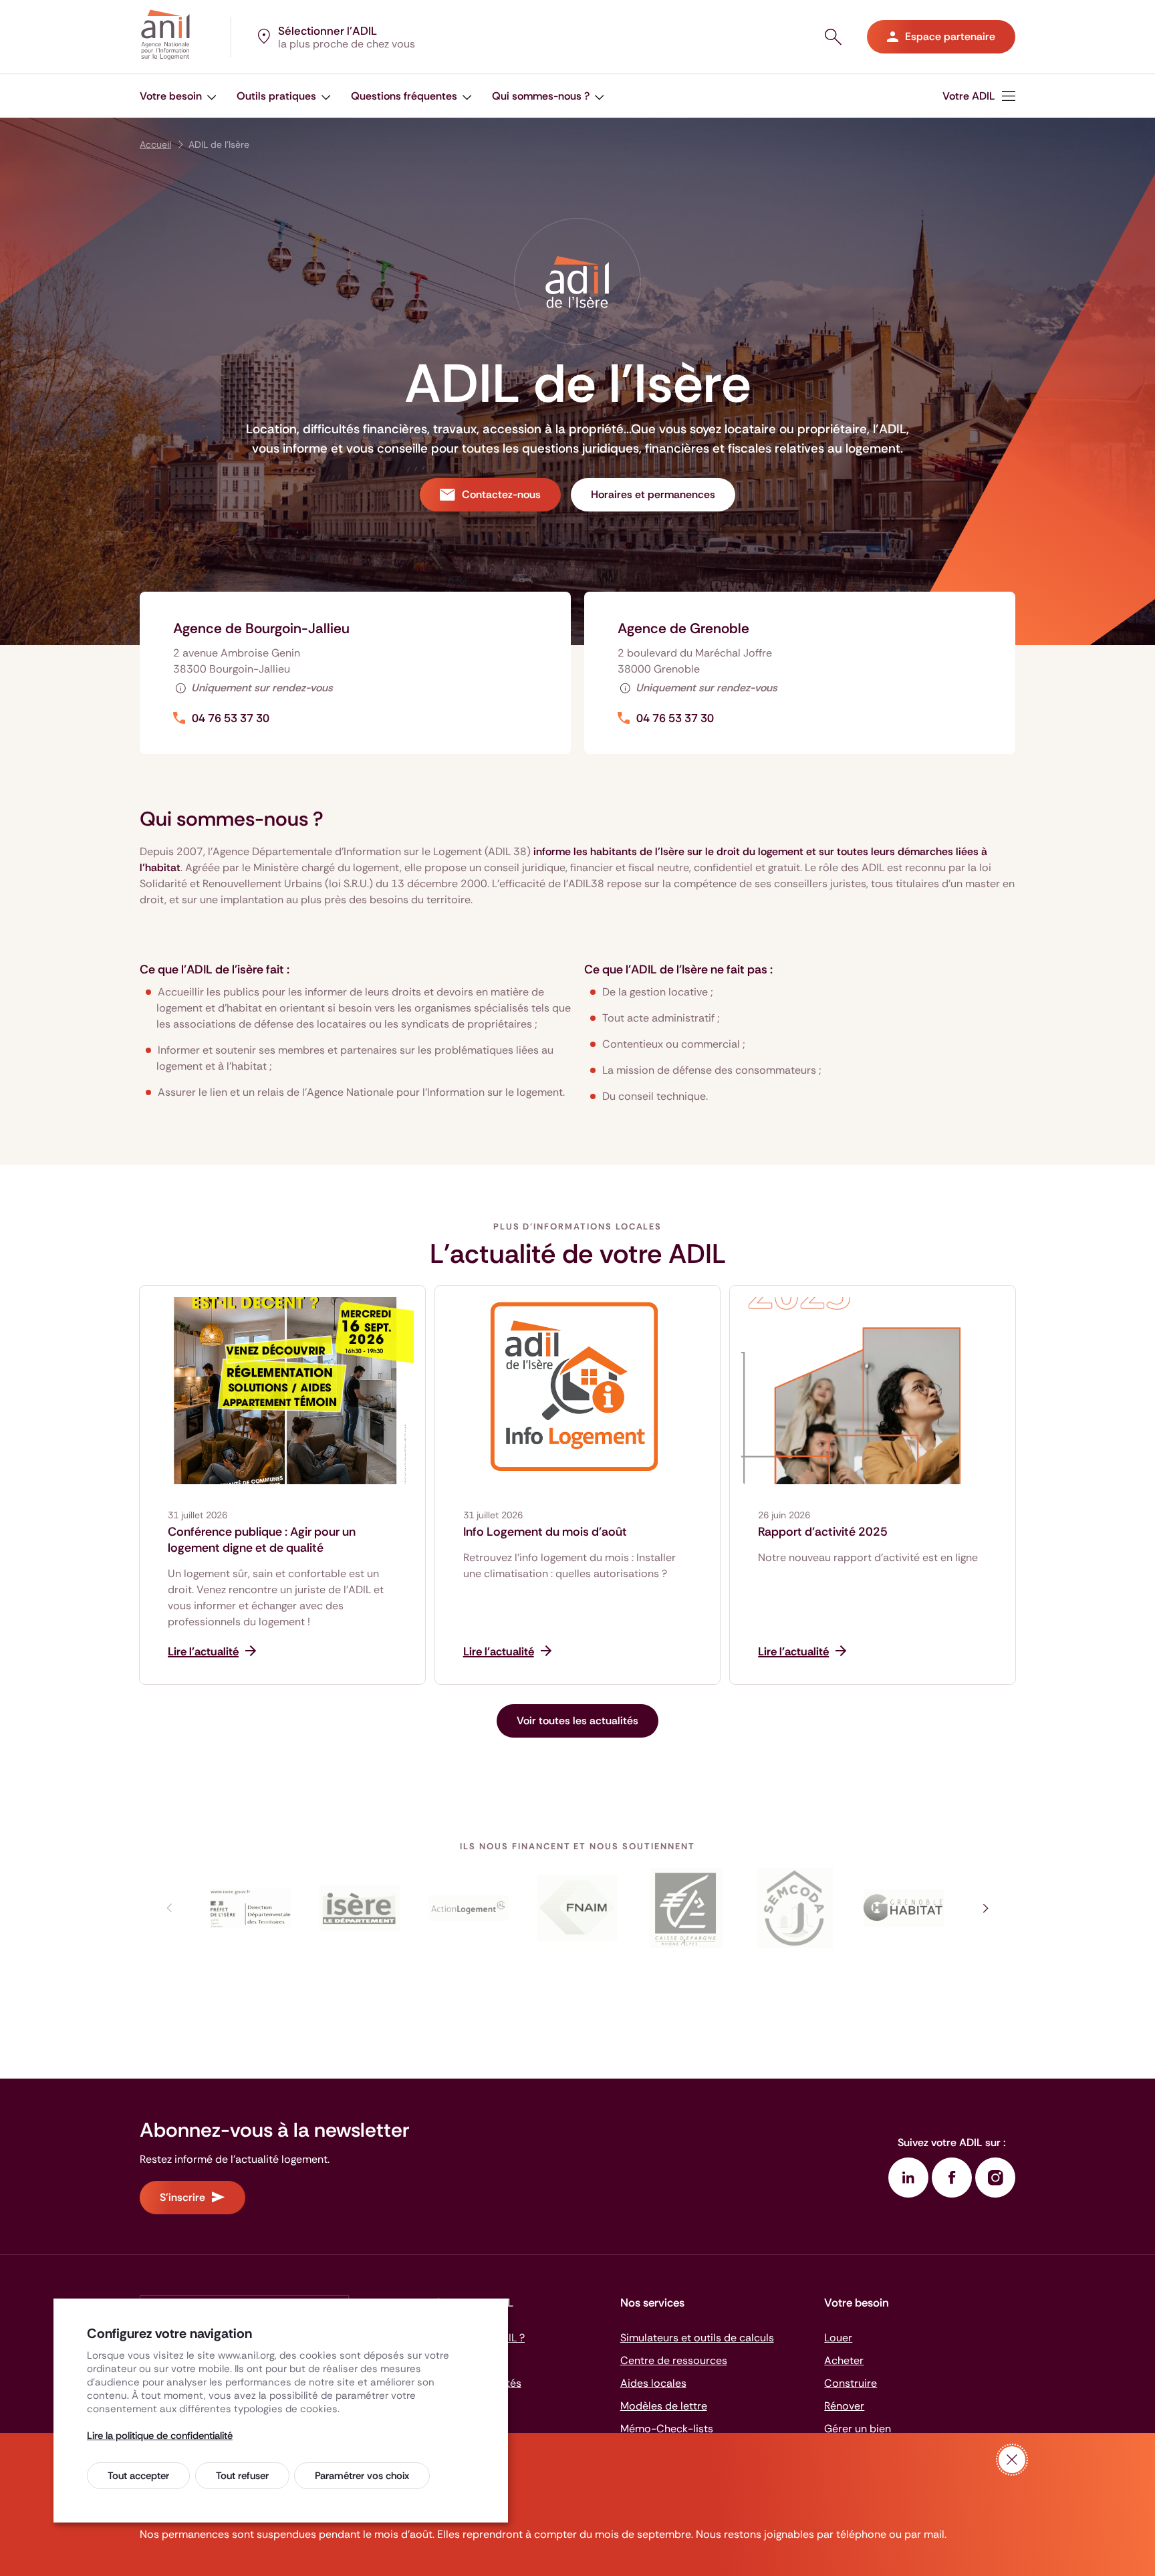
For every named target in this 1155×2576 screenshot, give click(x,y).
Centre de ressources (674, 2360)
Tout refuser (242, 2476)
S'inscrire (182, 2197)
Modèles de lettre (664, 2406)
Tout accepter (138, 2476)
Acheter (844, 2360)
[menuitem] (178, 96)
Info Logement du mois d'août (545, 1532)
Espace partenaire (950, 36)
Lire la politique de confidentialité (160, 2436)
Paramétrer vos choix (362, 2476)
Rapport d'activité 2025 (823, 1532)
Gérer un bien (858, 2429)
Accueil (155, 144)
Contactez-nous (501, 494)
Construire (851, 2383)
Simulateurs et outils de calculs (697, 2338)
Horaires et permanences (653, 494)
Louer (838, 2338)
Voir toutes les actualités (577, 1721)
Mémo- (667, 2429)
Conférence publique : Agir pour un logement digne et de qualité (262, 1540)
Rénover (844, 2406)
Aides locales (653, 2383)
